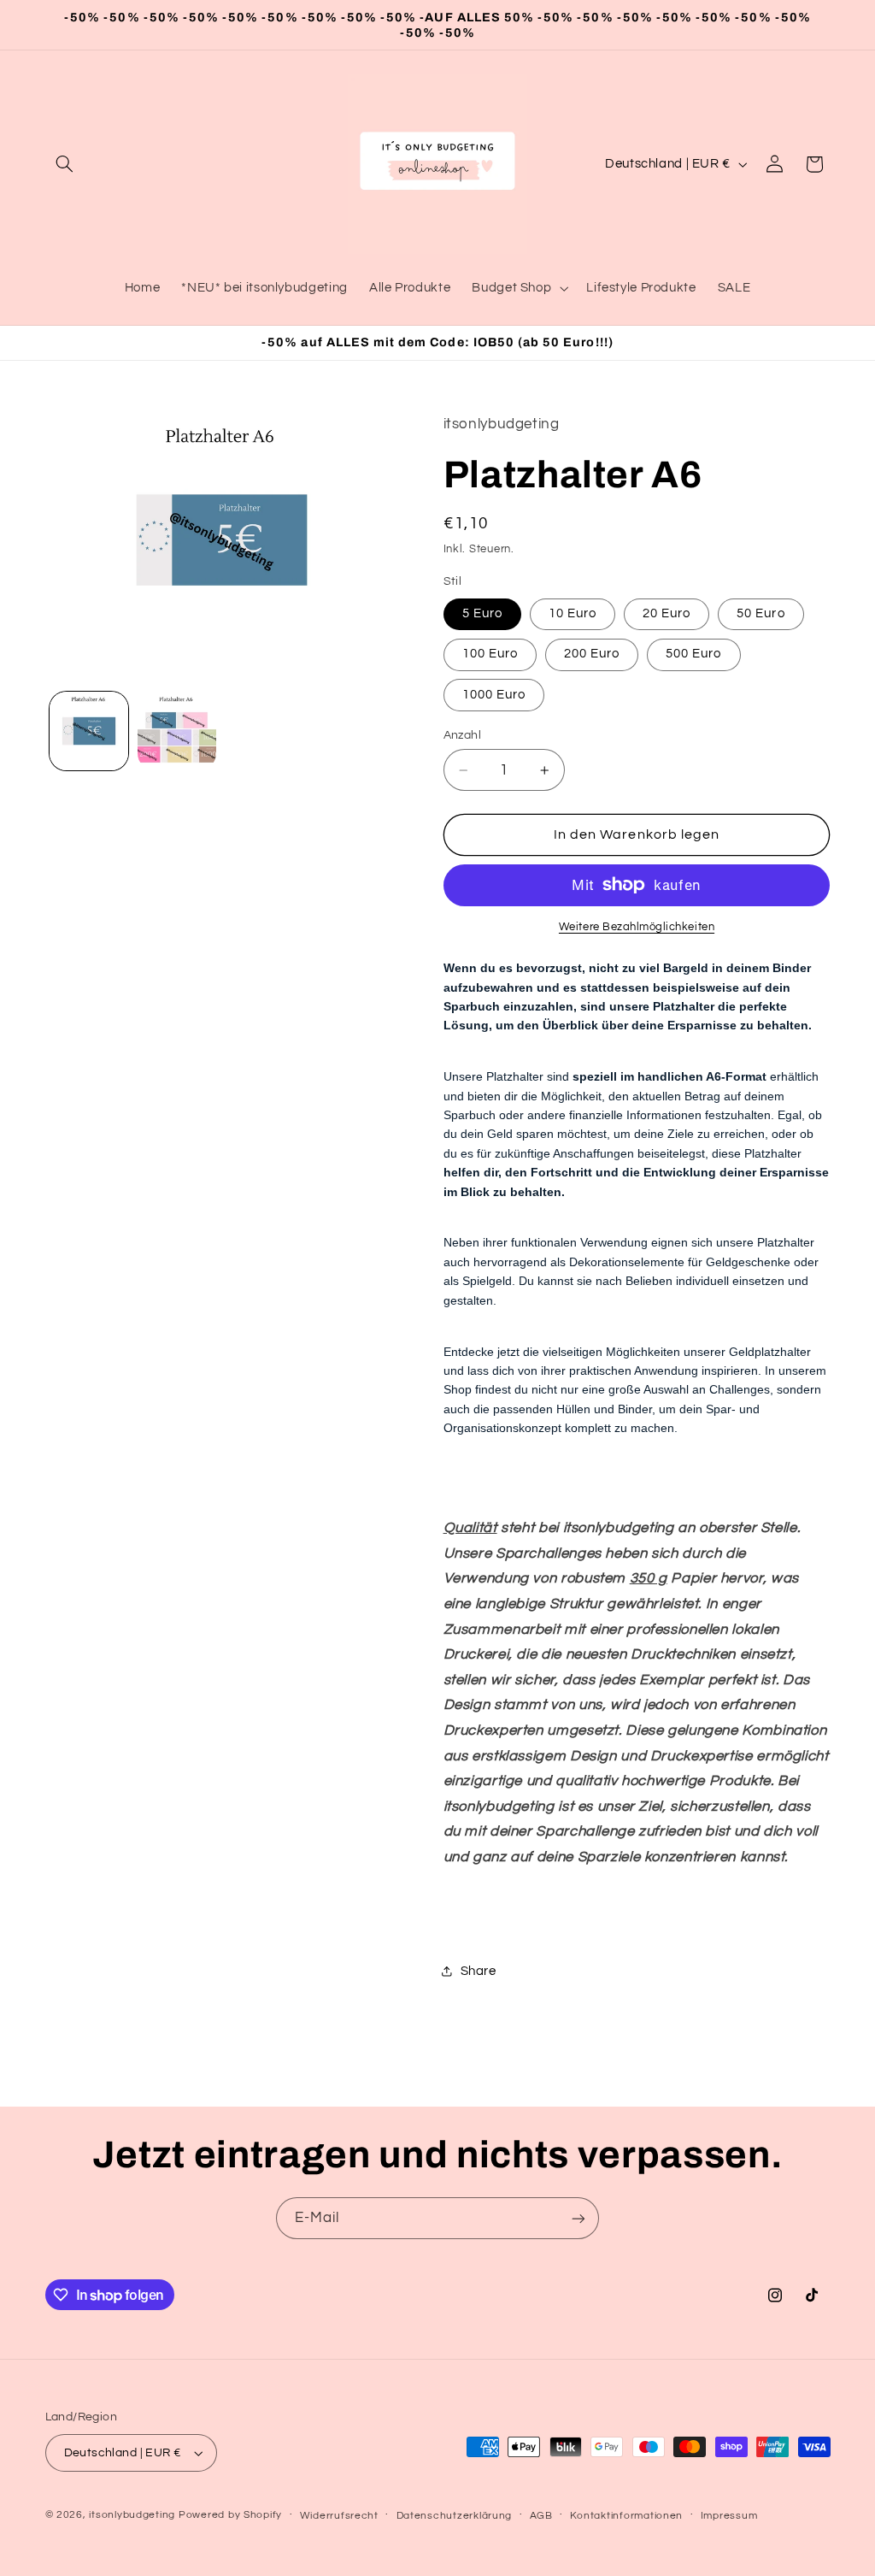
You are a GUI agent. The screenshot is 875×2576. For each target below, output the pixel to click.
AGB (541, 2516)
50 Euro (760, 613)
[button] (65, 164)
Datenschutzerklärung (455, 2516)
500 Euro (693, 654)
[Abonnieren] (578, 2218)
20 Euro (667, 613)
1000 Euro (494, 695)
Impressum (729, 2516)
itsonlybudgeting (132, 2515)
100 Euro (490, 654)
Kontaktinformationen (626, 2516)
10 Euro (573, 613)
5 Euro (482, 613)
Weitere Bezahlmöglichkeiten (637, 927)
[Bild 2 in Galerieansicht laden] (177, 731)
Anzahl (463, 735)
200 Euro (592, 654)
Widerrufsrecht (339, 2516)
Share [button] (479, 1971)
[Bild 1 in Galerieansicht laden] (89, 731)
